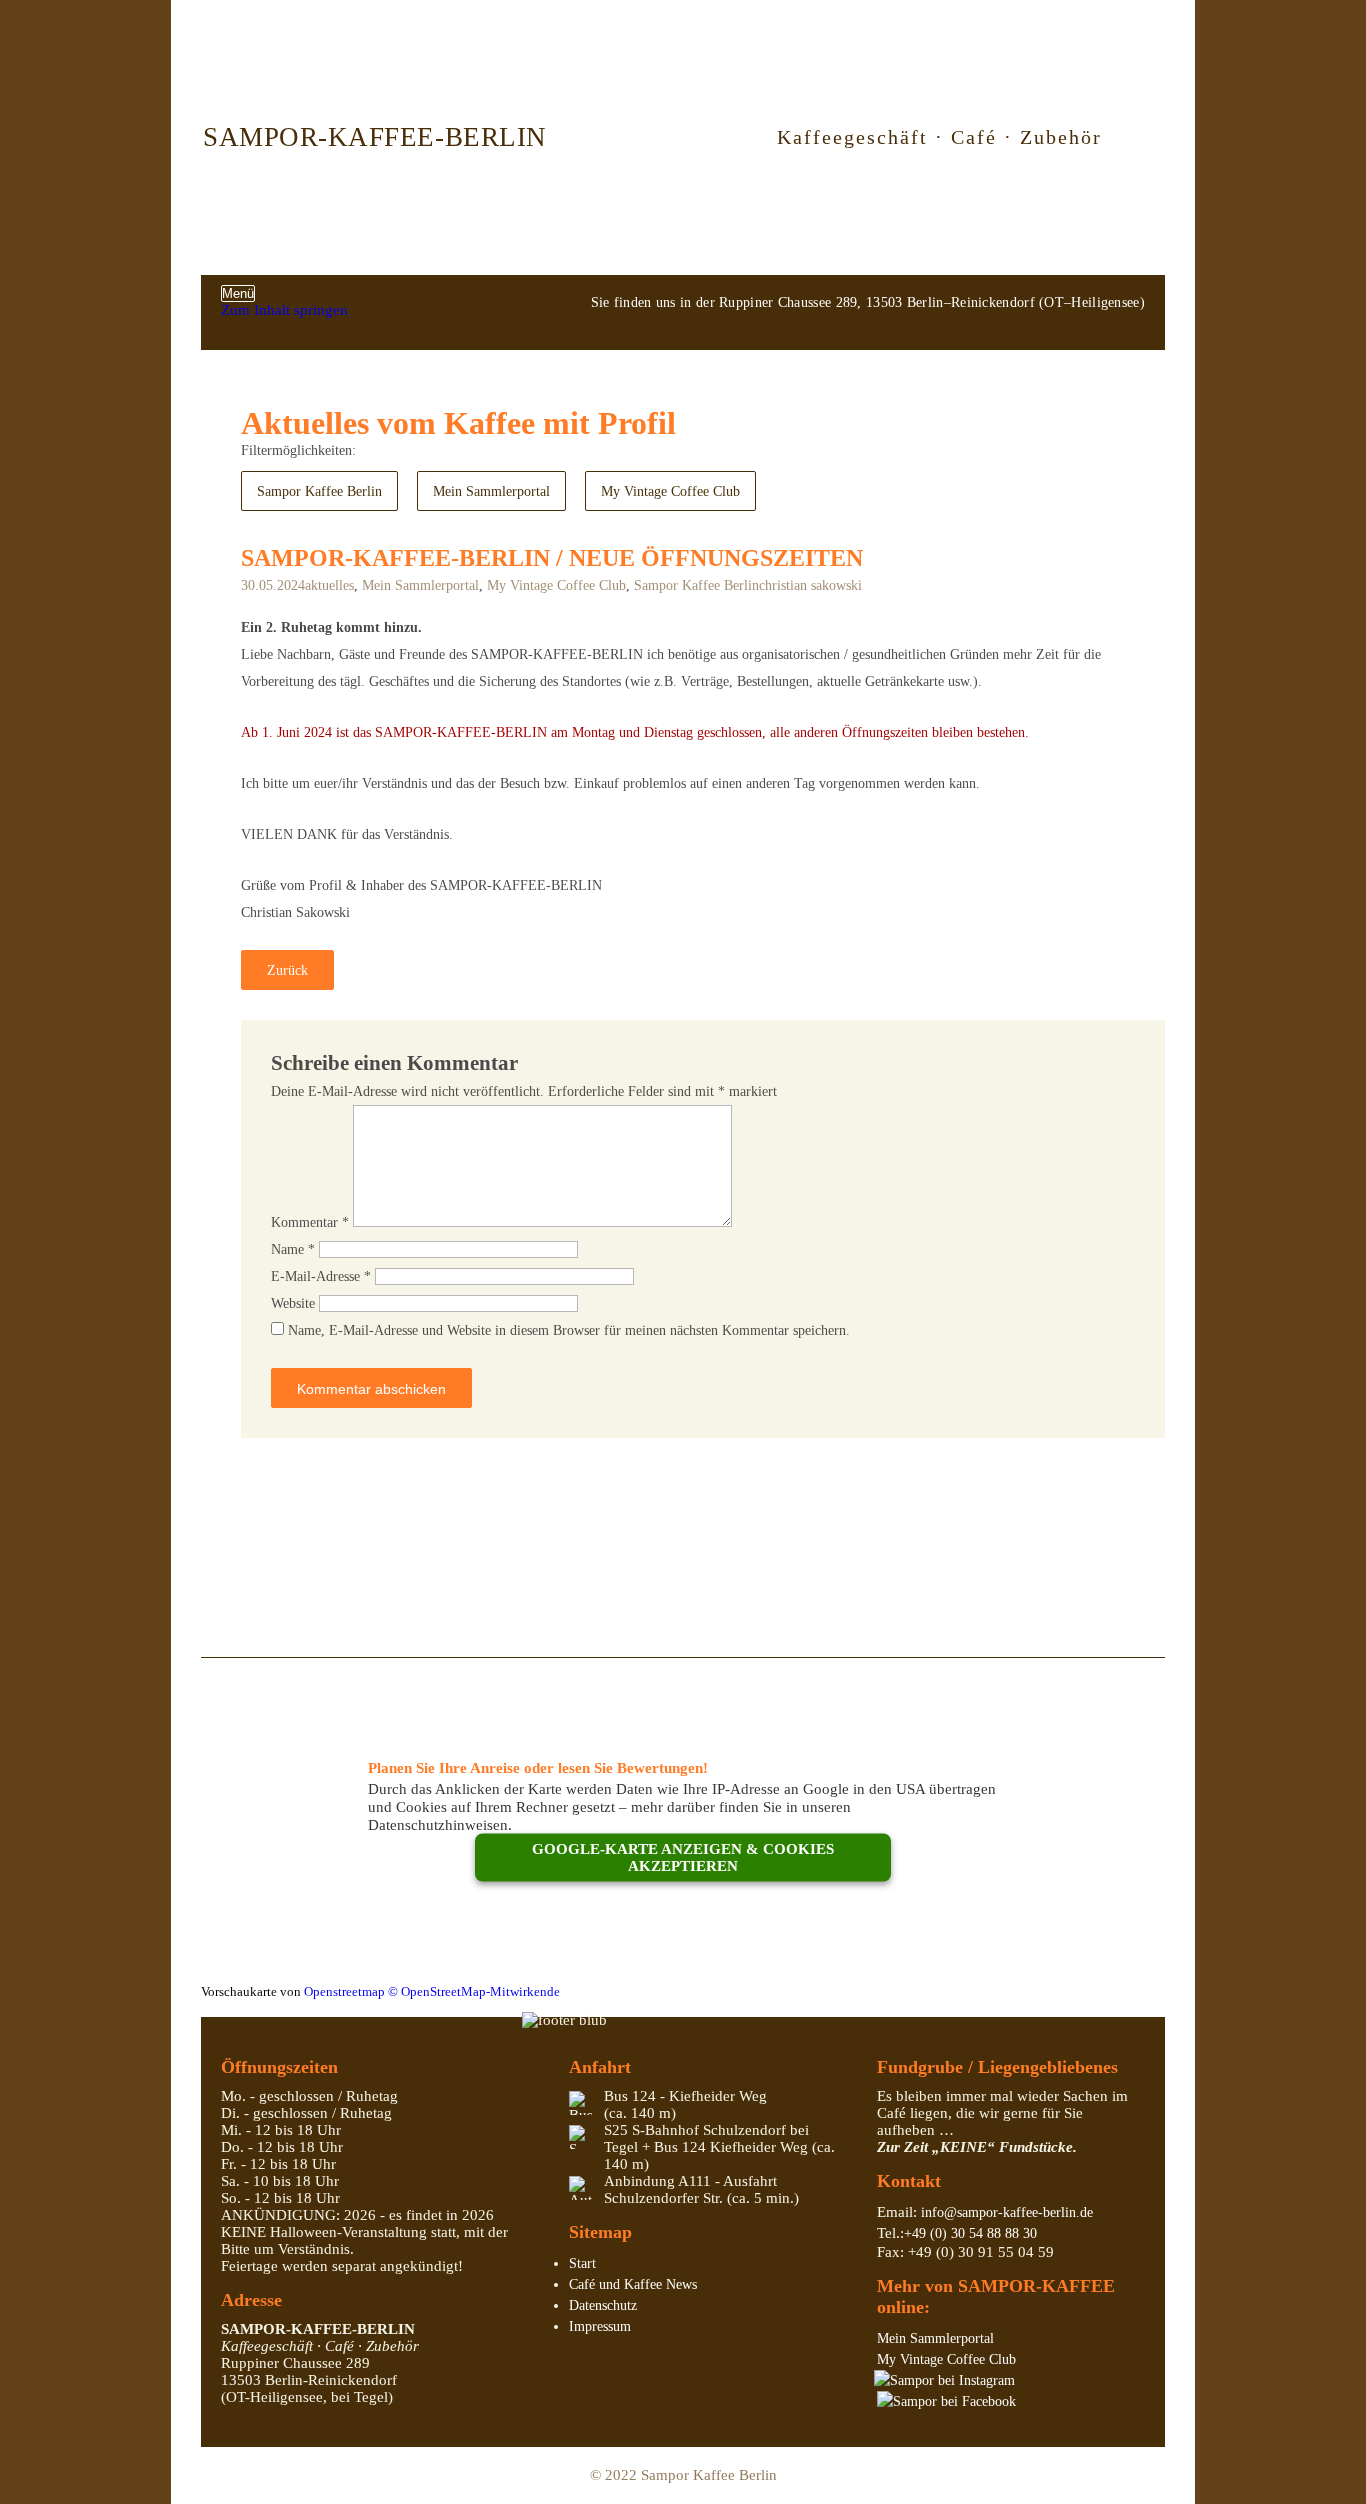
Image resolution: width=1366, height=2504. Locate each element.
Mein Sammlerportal (491, 491)
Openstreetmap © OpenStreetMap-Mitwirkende (432, 1992)
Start (582, 2263)
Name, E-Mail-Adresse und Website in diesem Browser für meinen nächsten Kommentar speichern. (569, 1330)
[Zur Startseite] (657, 137)
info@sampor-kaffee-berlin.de (1007, 2212)
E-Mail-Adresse (321, 1276)
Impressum (600, 2326)
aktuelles (329, 585)
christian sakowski (810, 585)
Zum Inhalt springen (284, 310)
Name (293, 1249)
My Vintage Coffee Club (670, 491)
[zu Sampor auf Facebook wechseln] (946, 2401)
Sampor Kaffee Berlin (319, 491)
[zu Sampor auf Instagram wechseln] (944, 2380)
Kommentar (310, 1222)
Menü (238, 293)
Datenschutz (603, 2305)
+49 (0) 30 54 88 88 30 (970, 2233)
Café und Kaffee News (633, 2284)
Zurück (287, 970)
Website (293, 1303)
